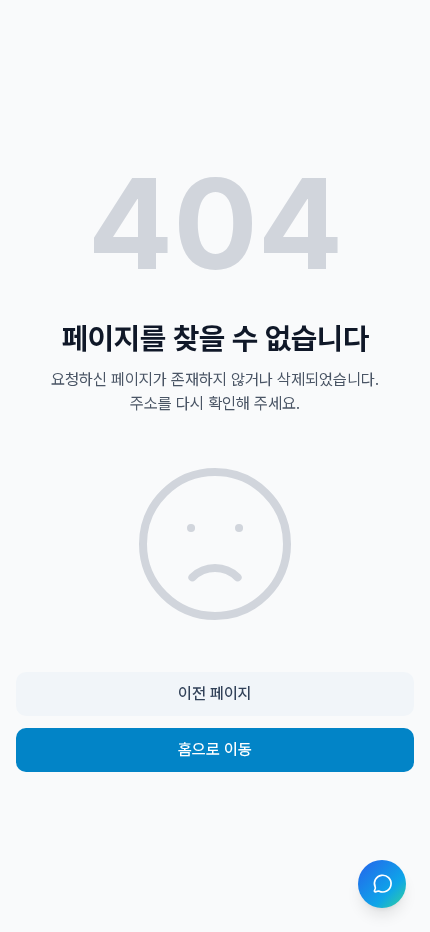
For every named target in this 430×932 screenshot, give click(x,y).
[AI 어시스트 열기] (382, 884)
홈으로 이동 (215, 749)
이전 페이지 (215, 693)
